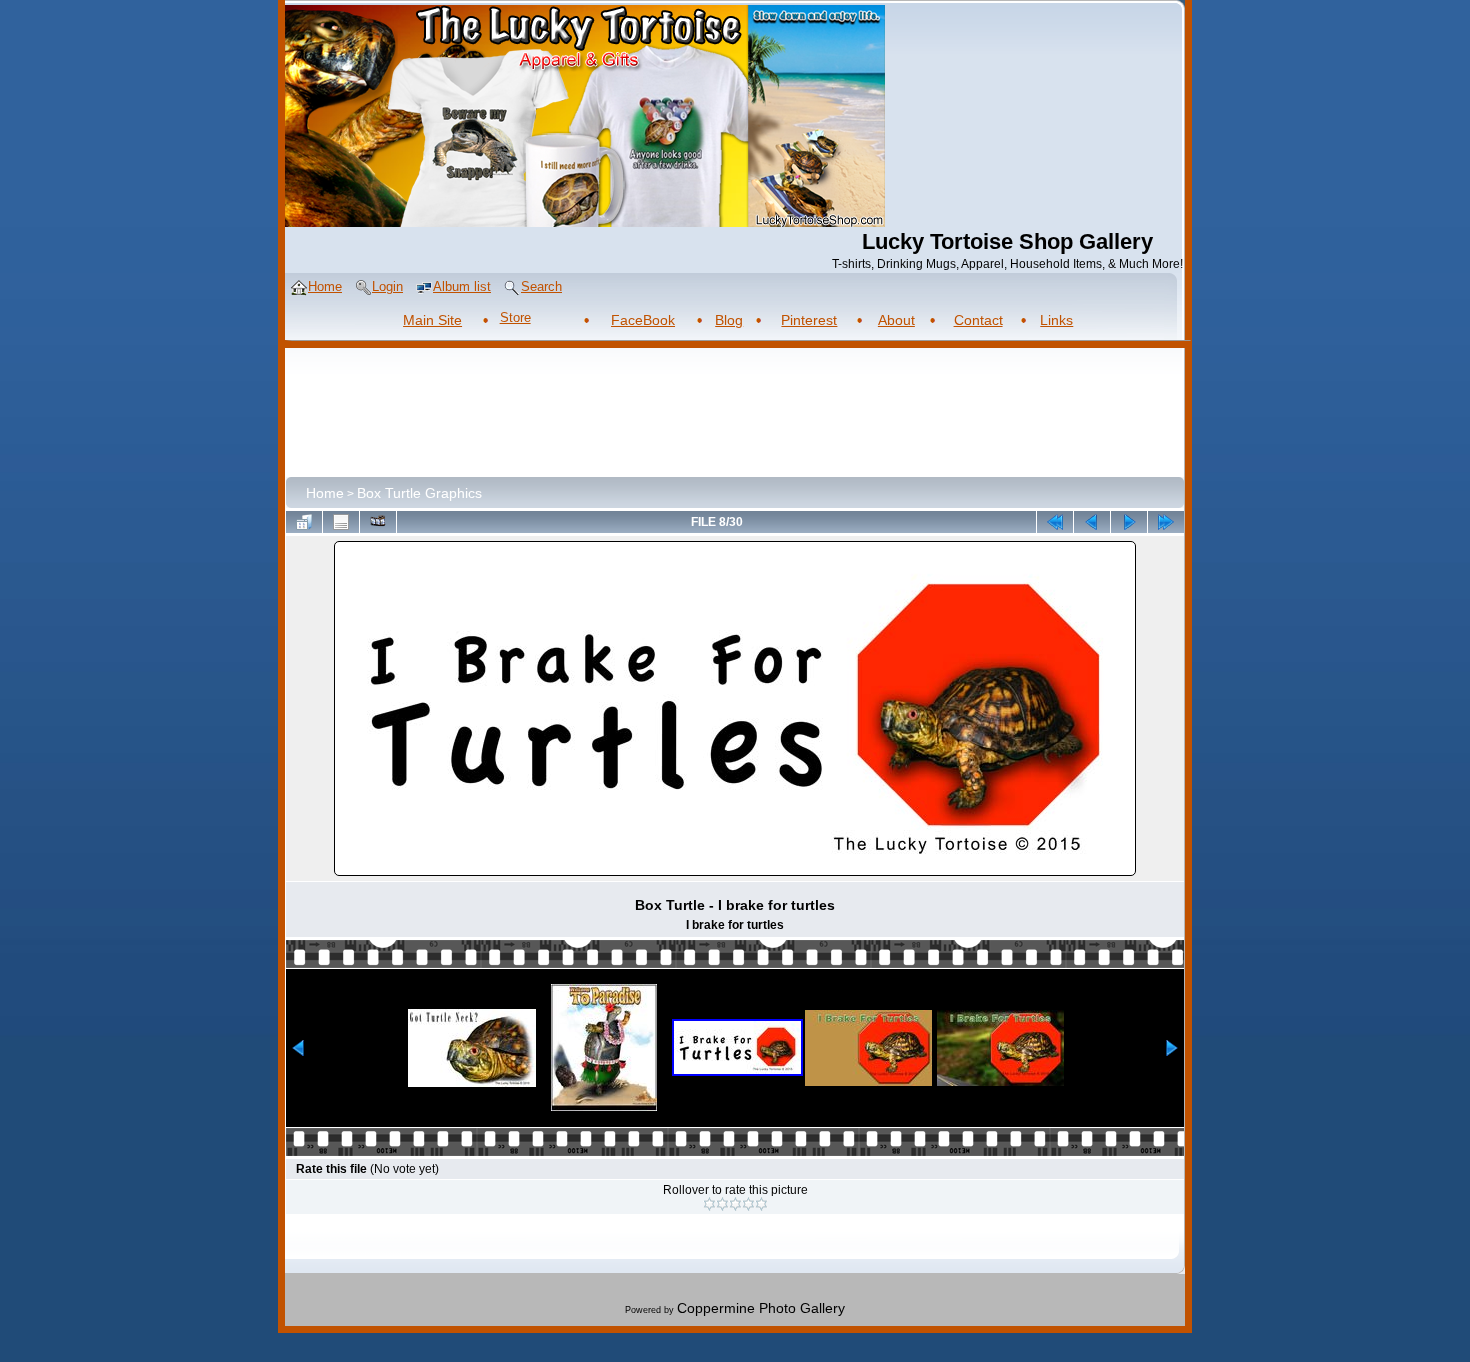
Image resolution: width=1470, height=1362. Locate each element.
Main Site (432, 320)
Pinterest (809, 320)
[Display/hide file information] (341, 522)
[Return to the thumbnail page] (304, 522)
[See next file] (1129, 522)
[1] (709, 1204)
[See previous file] (1092, 522)
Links (1056, 320)
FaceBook (643, 320)
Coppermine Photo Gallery (761, 1308)
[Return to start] (1055, 522)
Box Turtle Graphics (419, 493)
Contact (978, 320)
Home (325, 493)
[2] (722, 1204)
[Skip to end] (1166, 522)
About (896, 320)
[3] (735, 1204)
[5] (761, 1204)
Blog (729, 320)
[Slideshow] (378, 522)
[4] (748, 1204)
